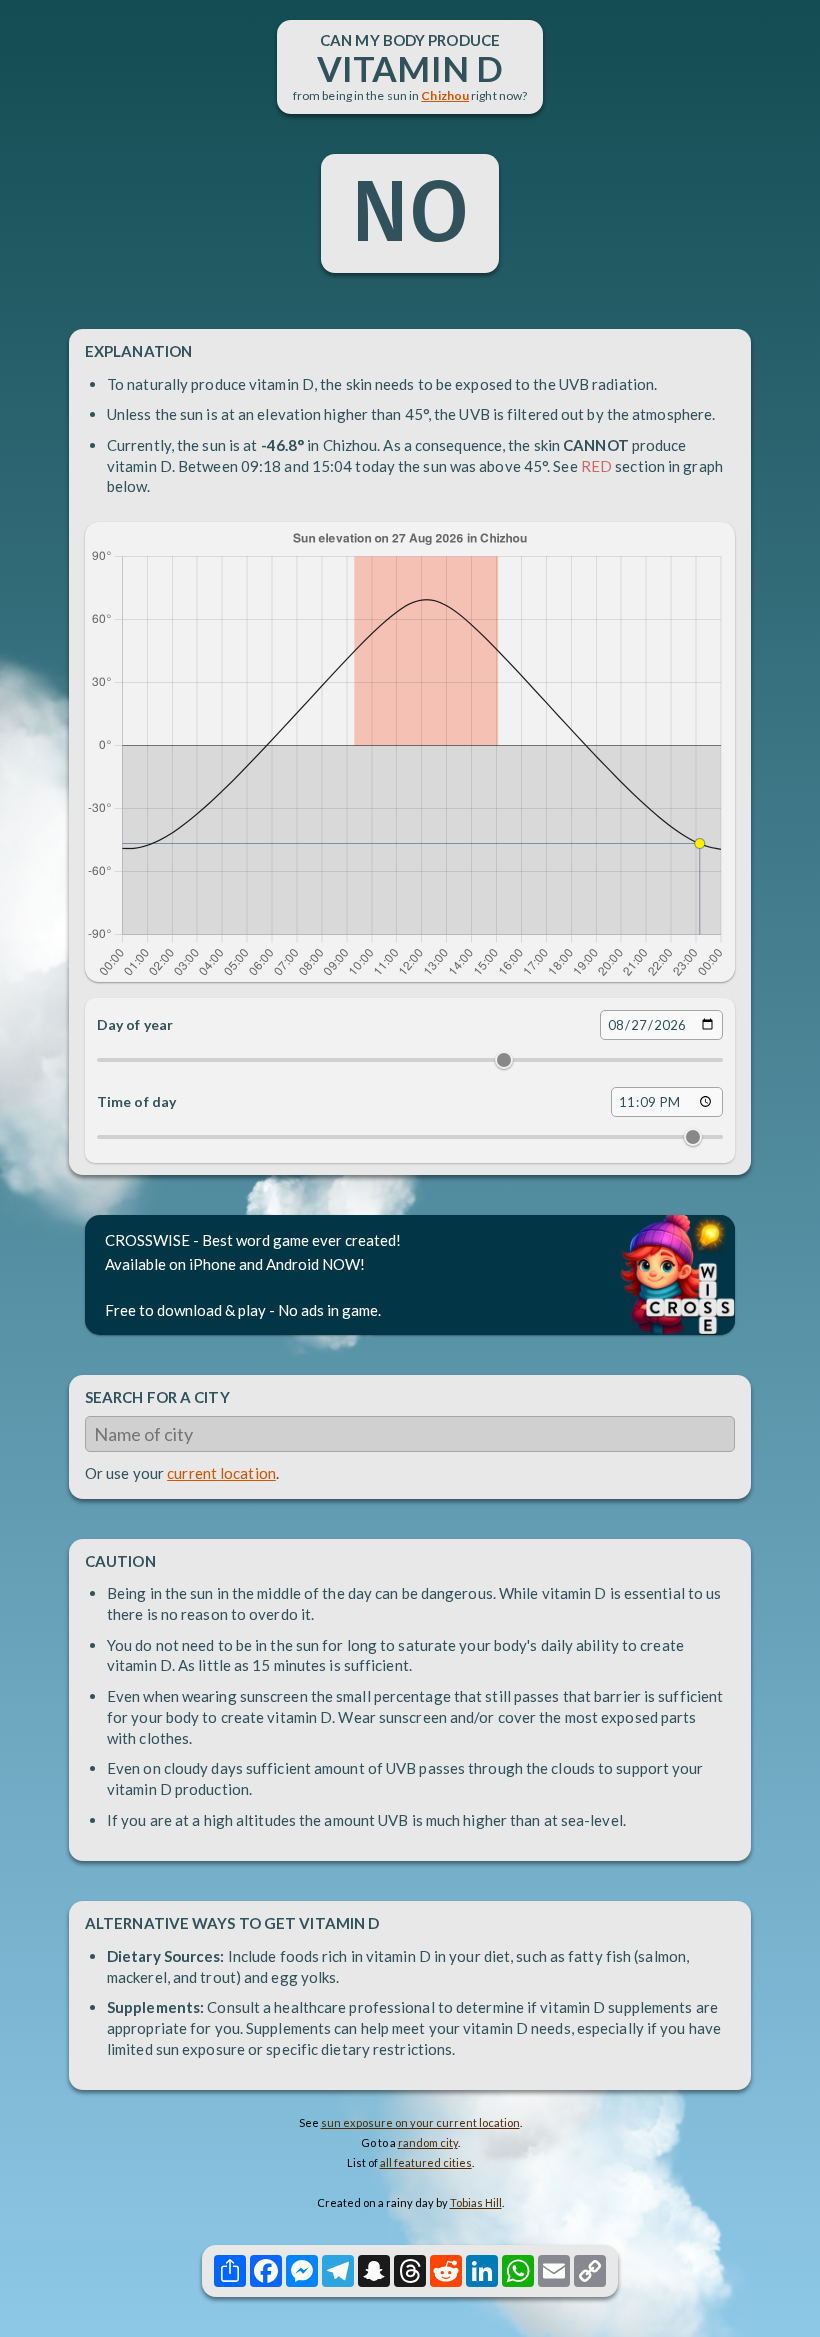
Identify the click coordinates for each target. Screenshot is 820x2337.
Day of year (135, 1024)
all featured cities (426, 2162)
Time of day (136, 1101)
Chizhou (445, 95)
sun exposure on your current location (420, 2122)
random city (428, 2142)
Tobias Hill (476, 2202)
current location (221, 1473)
